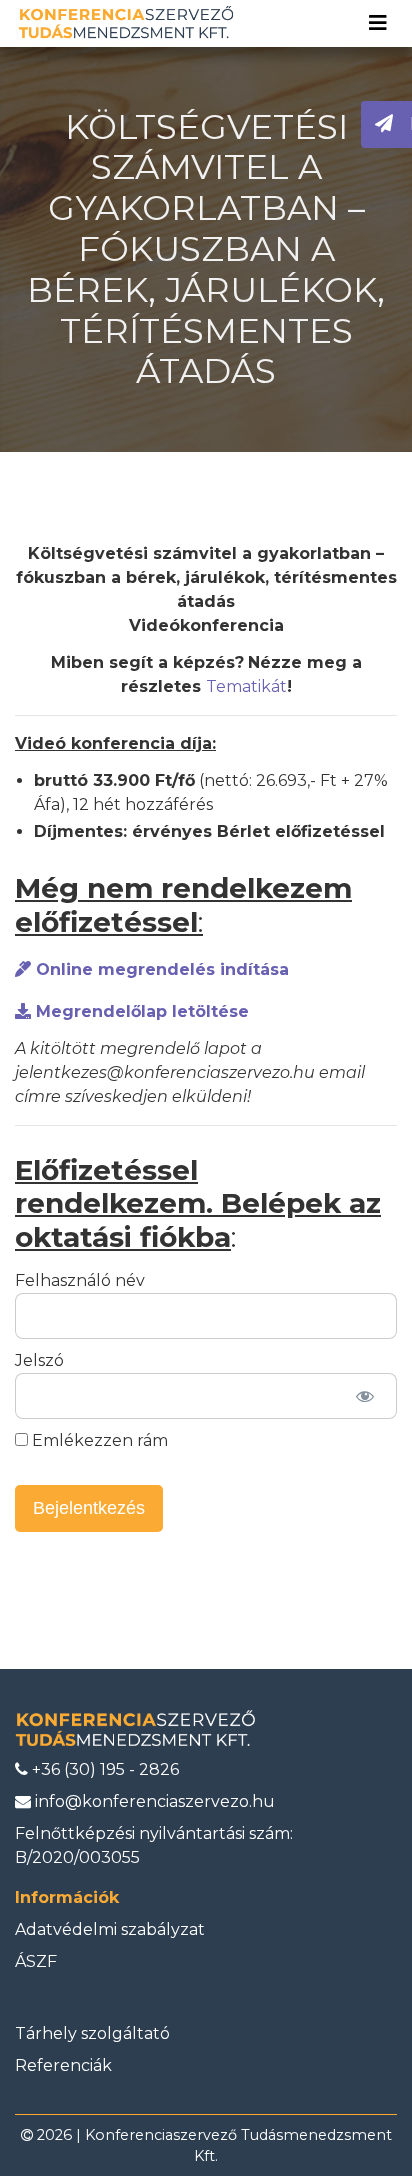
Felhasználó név (80, 1280)
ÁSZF (36, 1961)
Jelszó (39, 1360)
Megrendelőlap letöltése (140, 1011)
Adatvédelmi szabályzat (110, 1929)
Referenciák (63, 2065)
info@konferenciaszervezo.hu (153, 1801)
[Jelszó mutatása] (364, 1396)
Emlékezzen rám (98, 1440)
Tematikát (246, 686)
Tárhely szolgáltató (92, 2033)
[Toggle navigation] (378, 23)
